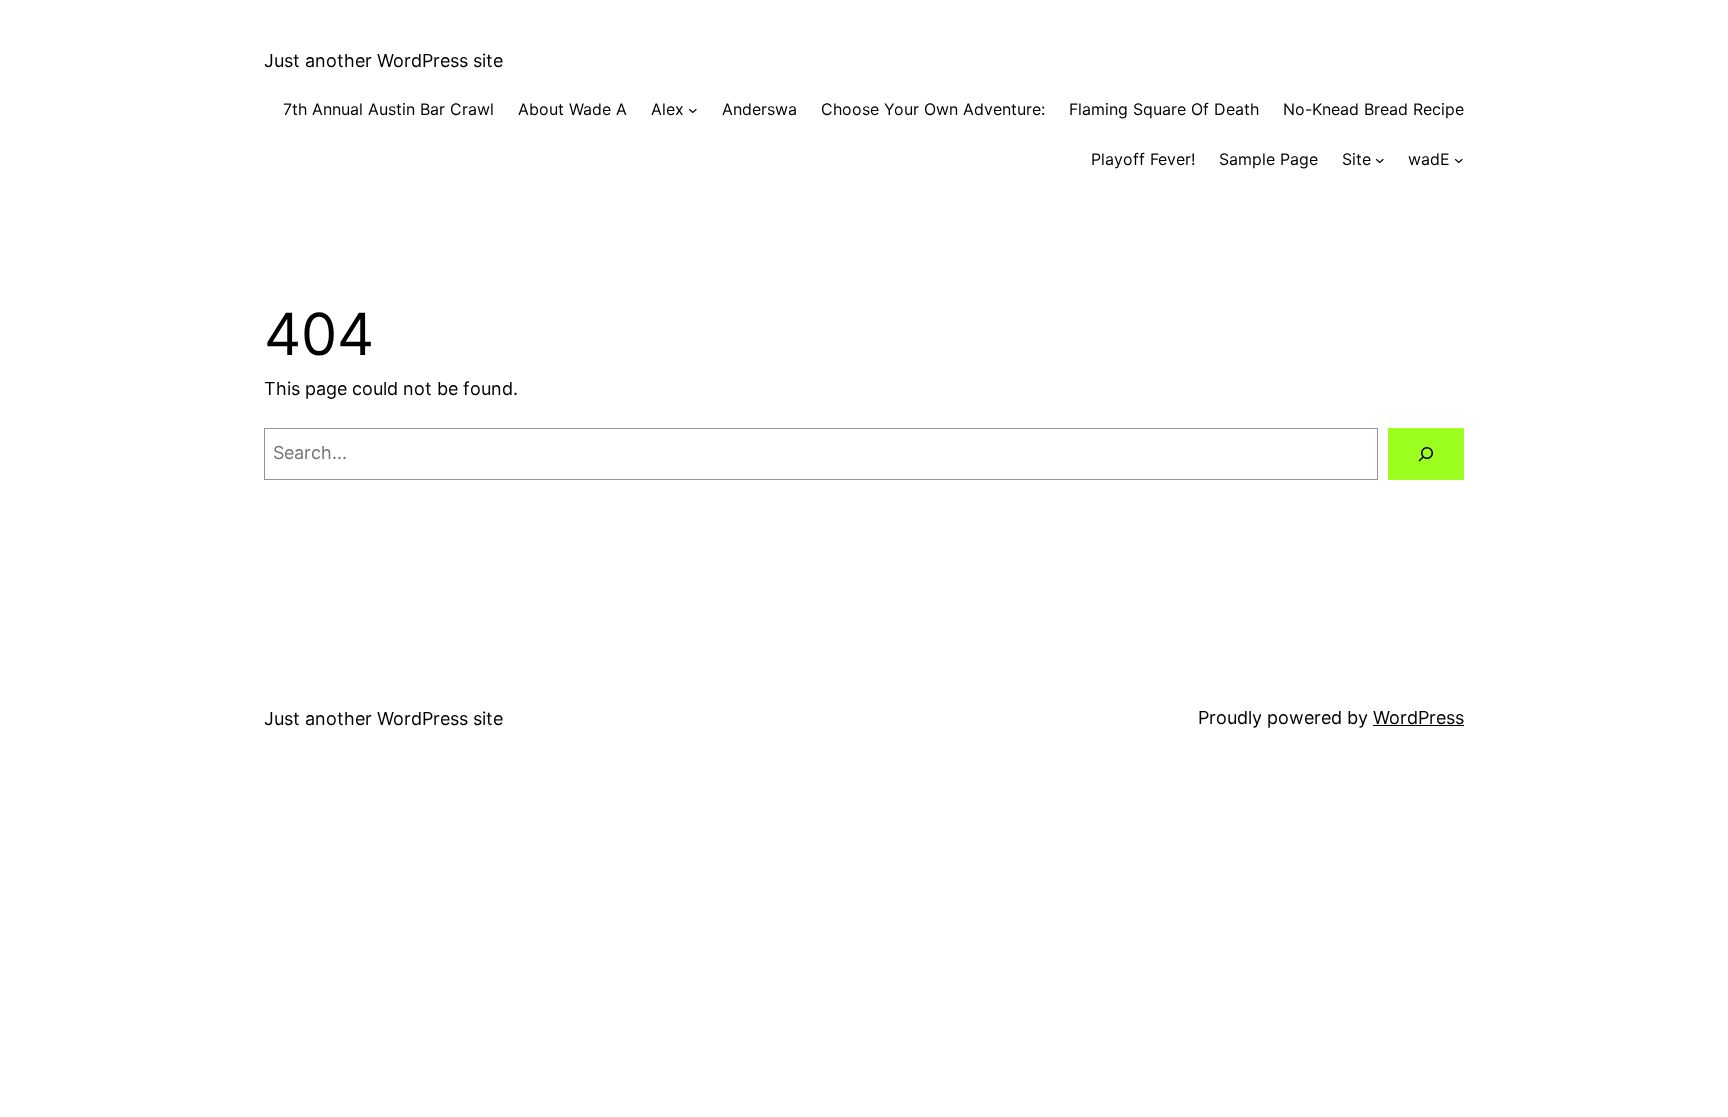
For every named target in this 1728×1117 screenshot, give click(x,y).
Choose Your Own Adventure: (933, 109)
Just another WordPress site (383, 60)
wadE (1429, 159)
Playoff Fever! (1143, 159)
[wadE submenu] (1459, 160)
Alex (667, 109)
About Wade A (572, 109)
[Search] (1426, 454)
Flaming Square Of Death (1164, 109)
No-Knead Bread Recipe (1373, 109)
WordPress (1418, 717)
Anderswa (759, 109)
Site (1356, 159)
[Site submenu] (1380, 160)
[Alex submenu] (693, 110)
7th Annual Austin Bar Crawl (388, 109)
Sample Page (1268, 159)
